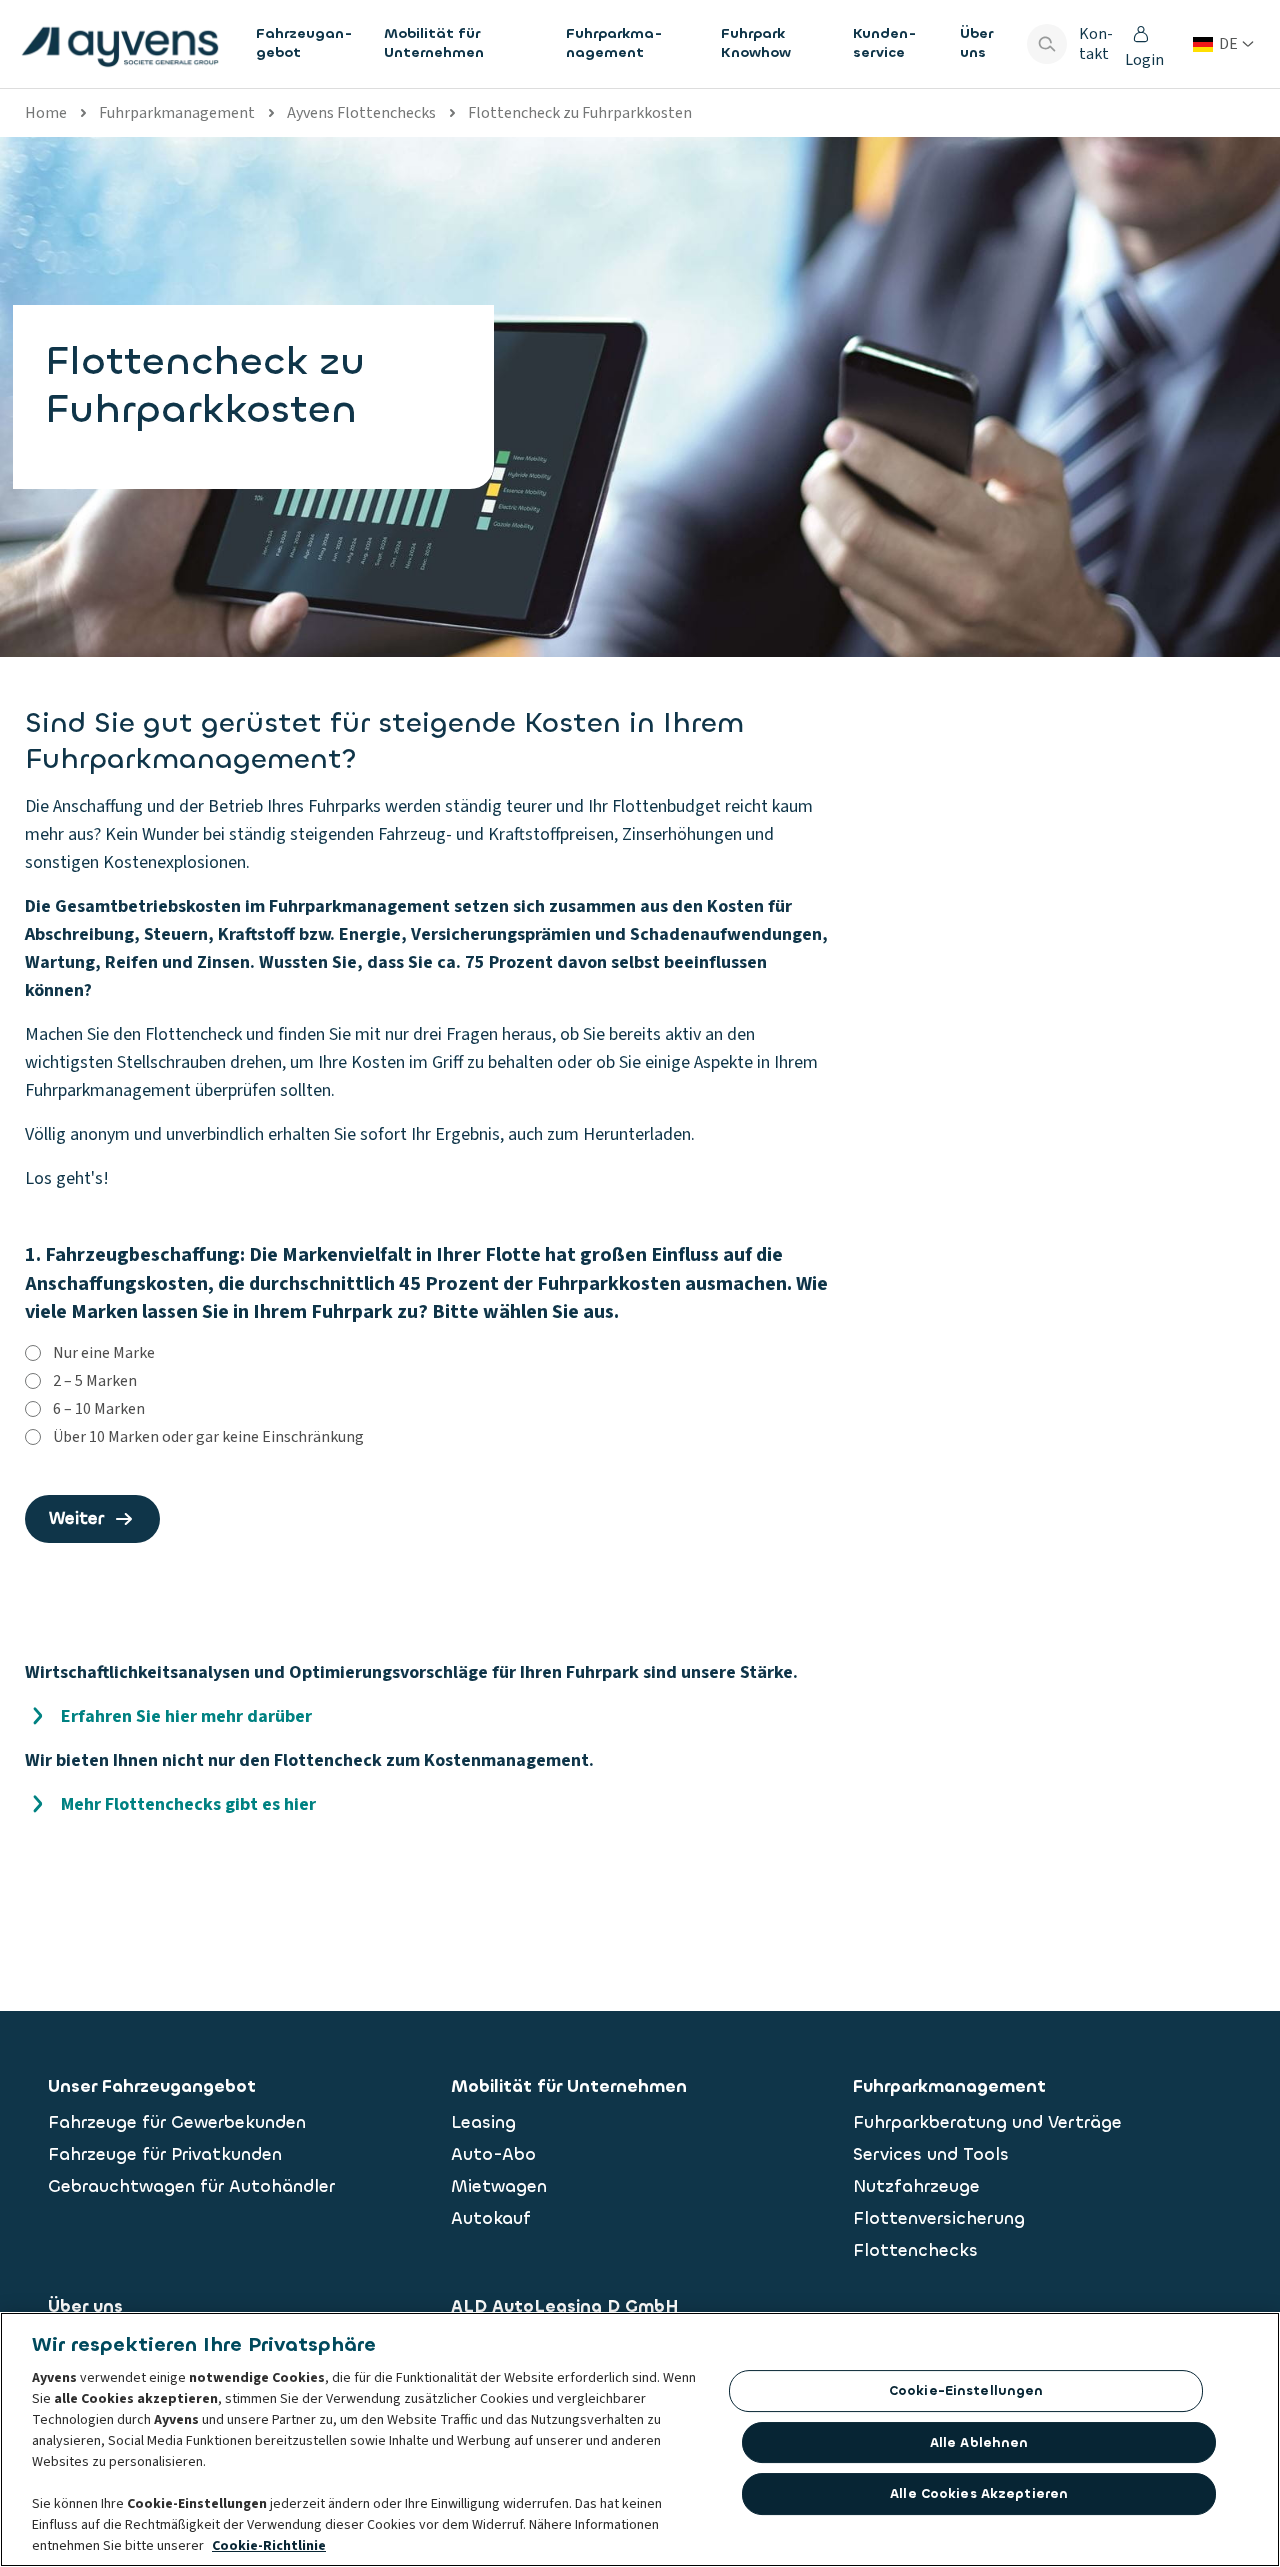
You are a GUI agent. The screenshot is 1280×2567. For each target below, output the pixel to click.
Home (46, 113)
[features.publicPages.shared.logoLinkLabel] (120, 44)
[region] (640, 2439)
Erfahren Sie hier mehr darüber (186, 1716)
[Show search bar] (1047, 44)
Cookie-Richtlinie (269, 2546)
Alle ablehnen (979, 2441)
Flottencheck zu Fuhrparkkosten (580, 113)
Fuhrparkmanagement (177, 113)
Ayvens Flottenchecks (361, 113)
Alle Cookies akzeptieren (979, 2493)
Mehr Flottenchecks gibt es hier (188, 1804)
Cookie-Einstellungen (966, 2390)
